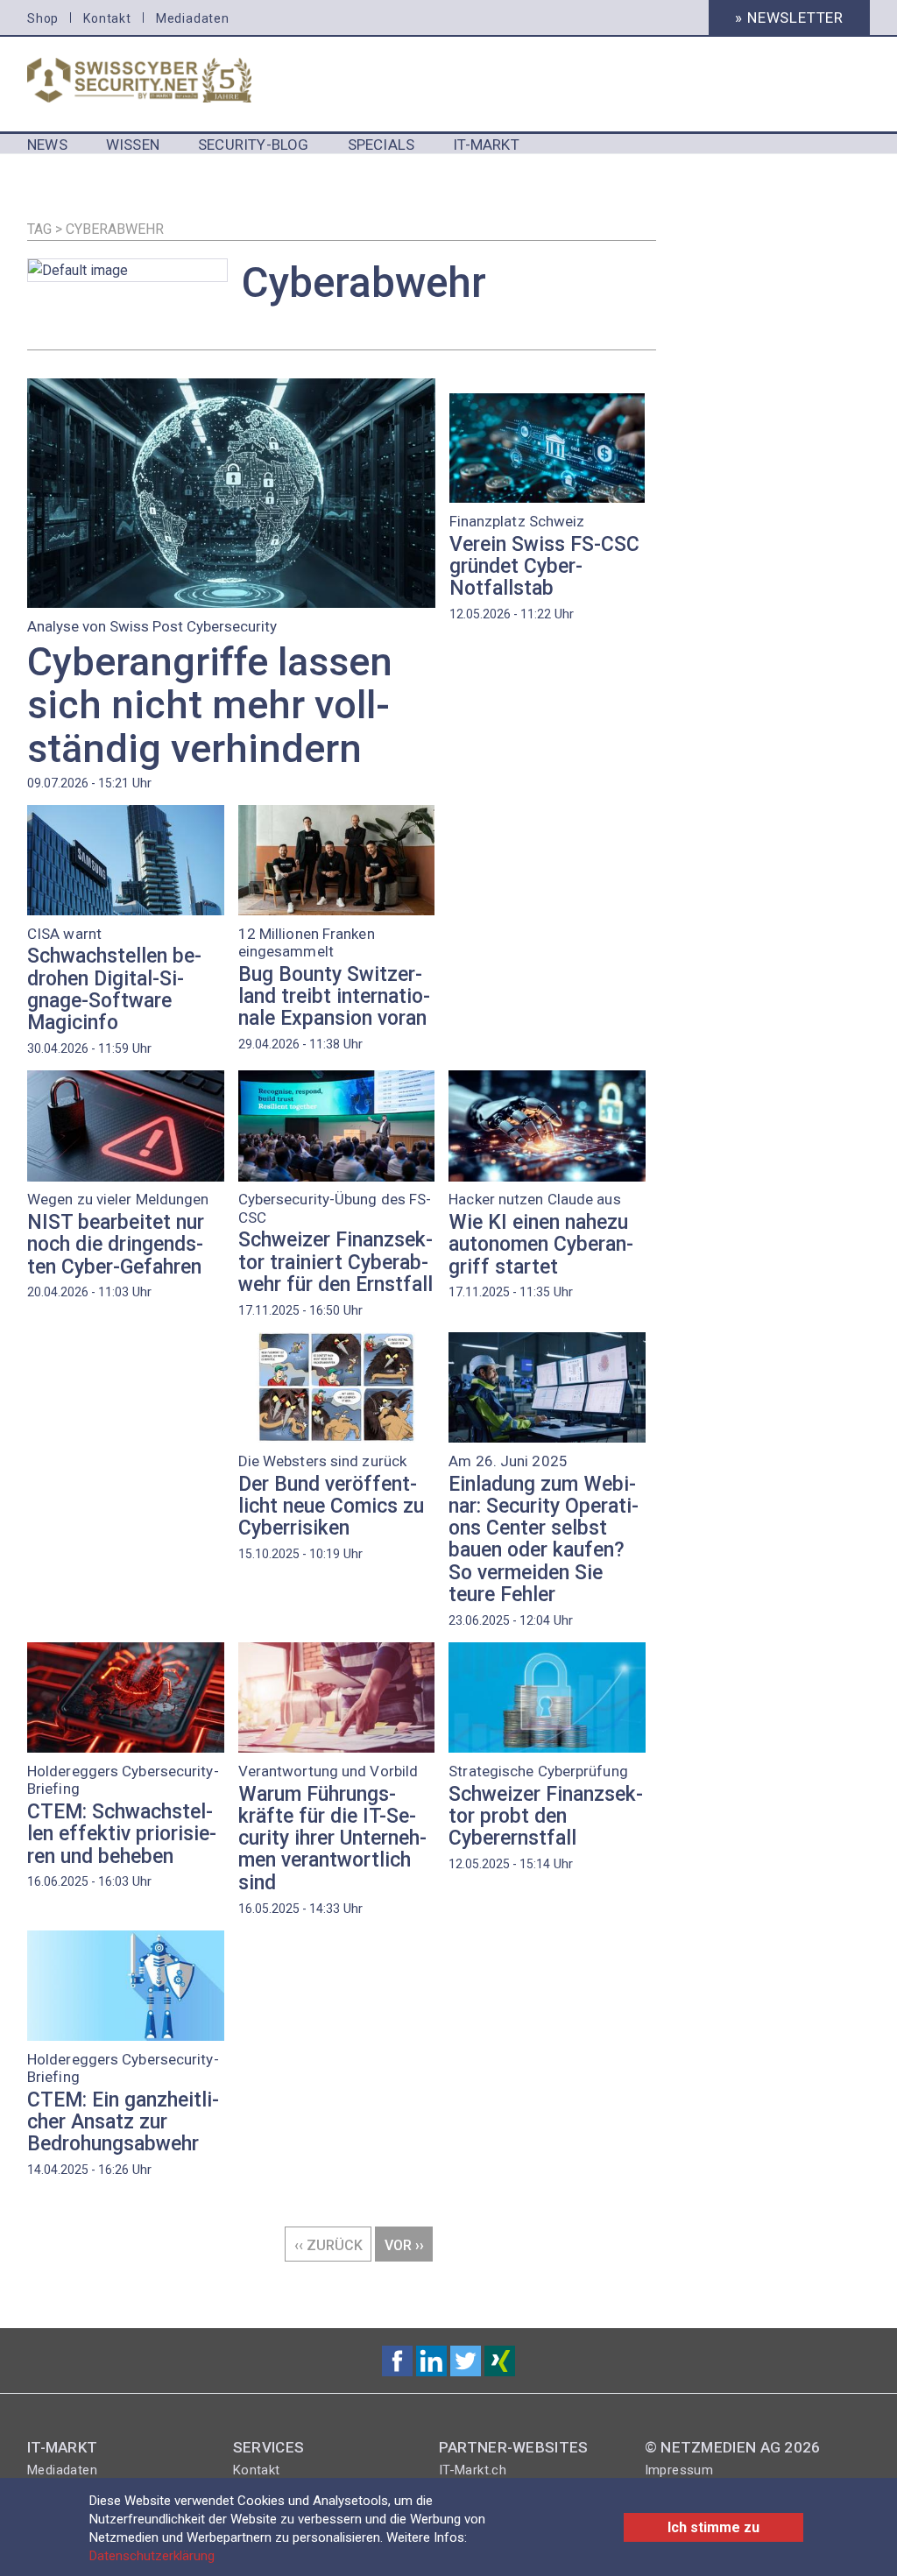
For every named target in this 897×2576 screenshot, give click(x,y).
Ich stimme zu (713, 2527)
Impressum (679, 2470)
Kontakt (107, 18)
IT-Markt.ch (473, 2470)
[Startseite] (161, 80)
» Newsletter (789, 18)
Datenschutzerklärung (152, 2556)
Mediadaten (193, 18)
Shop (43, 18)
